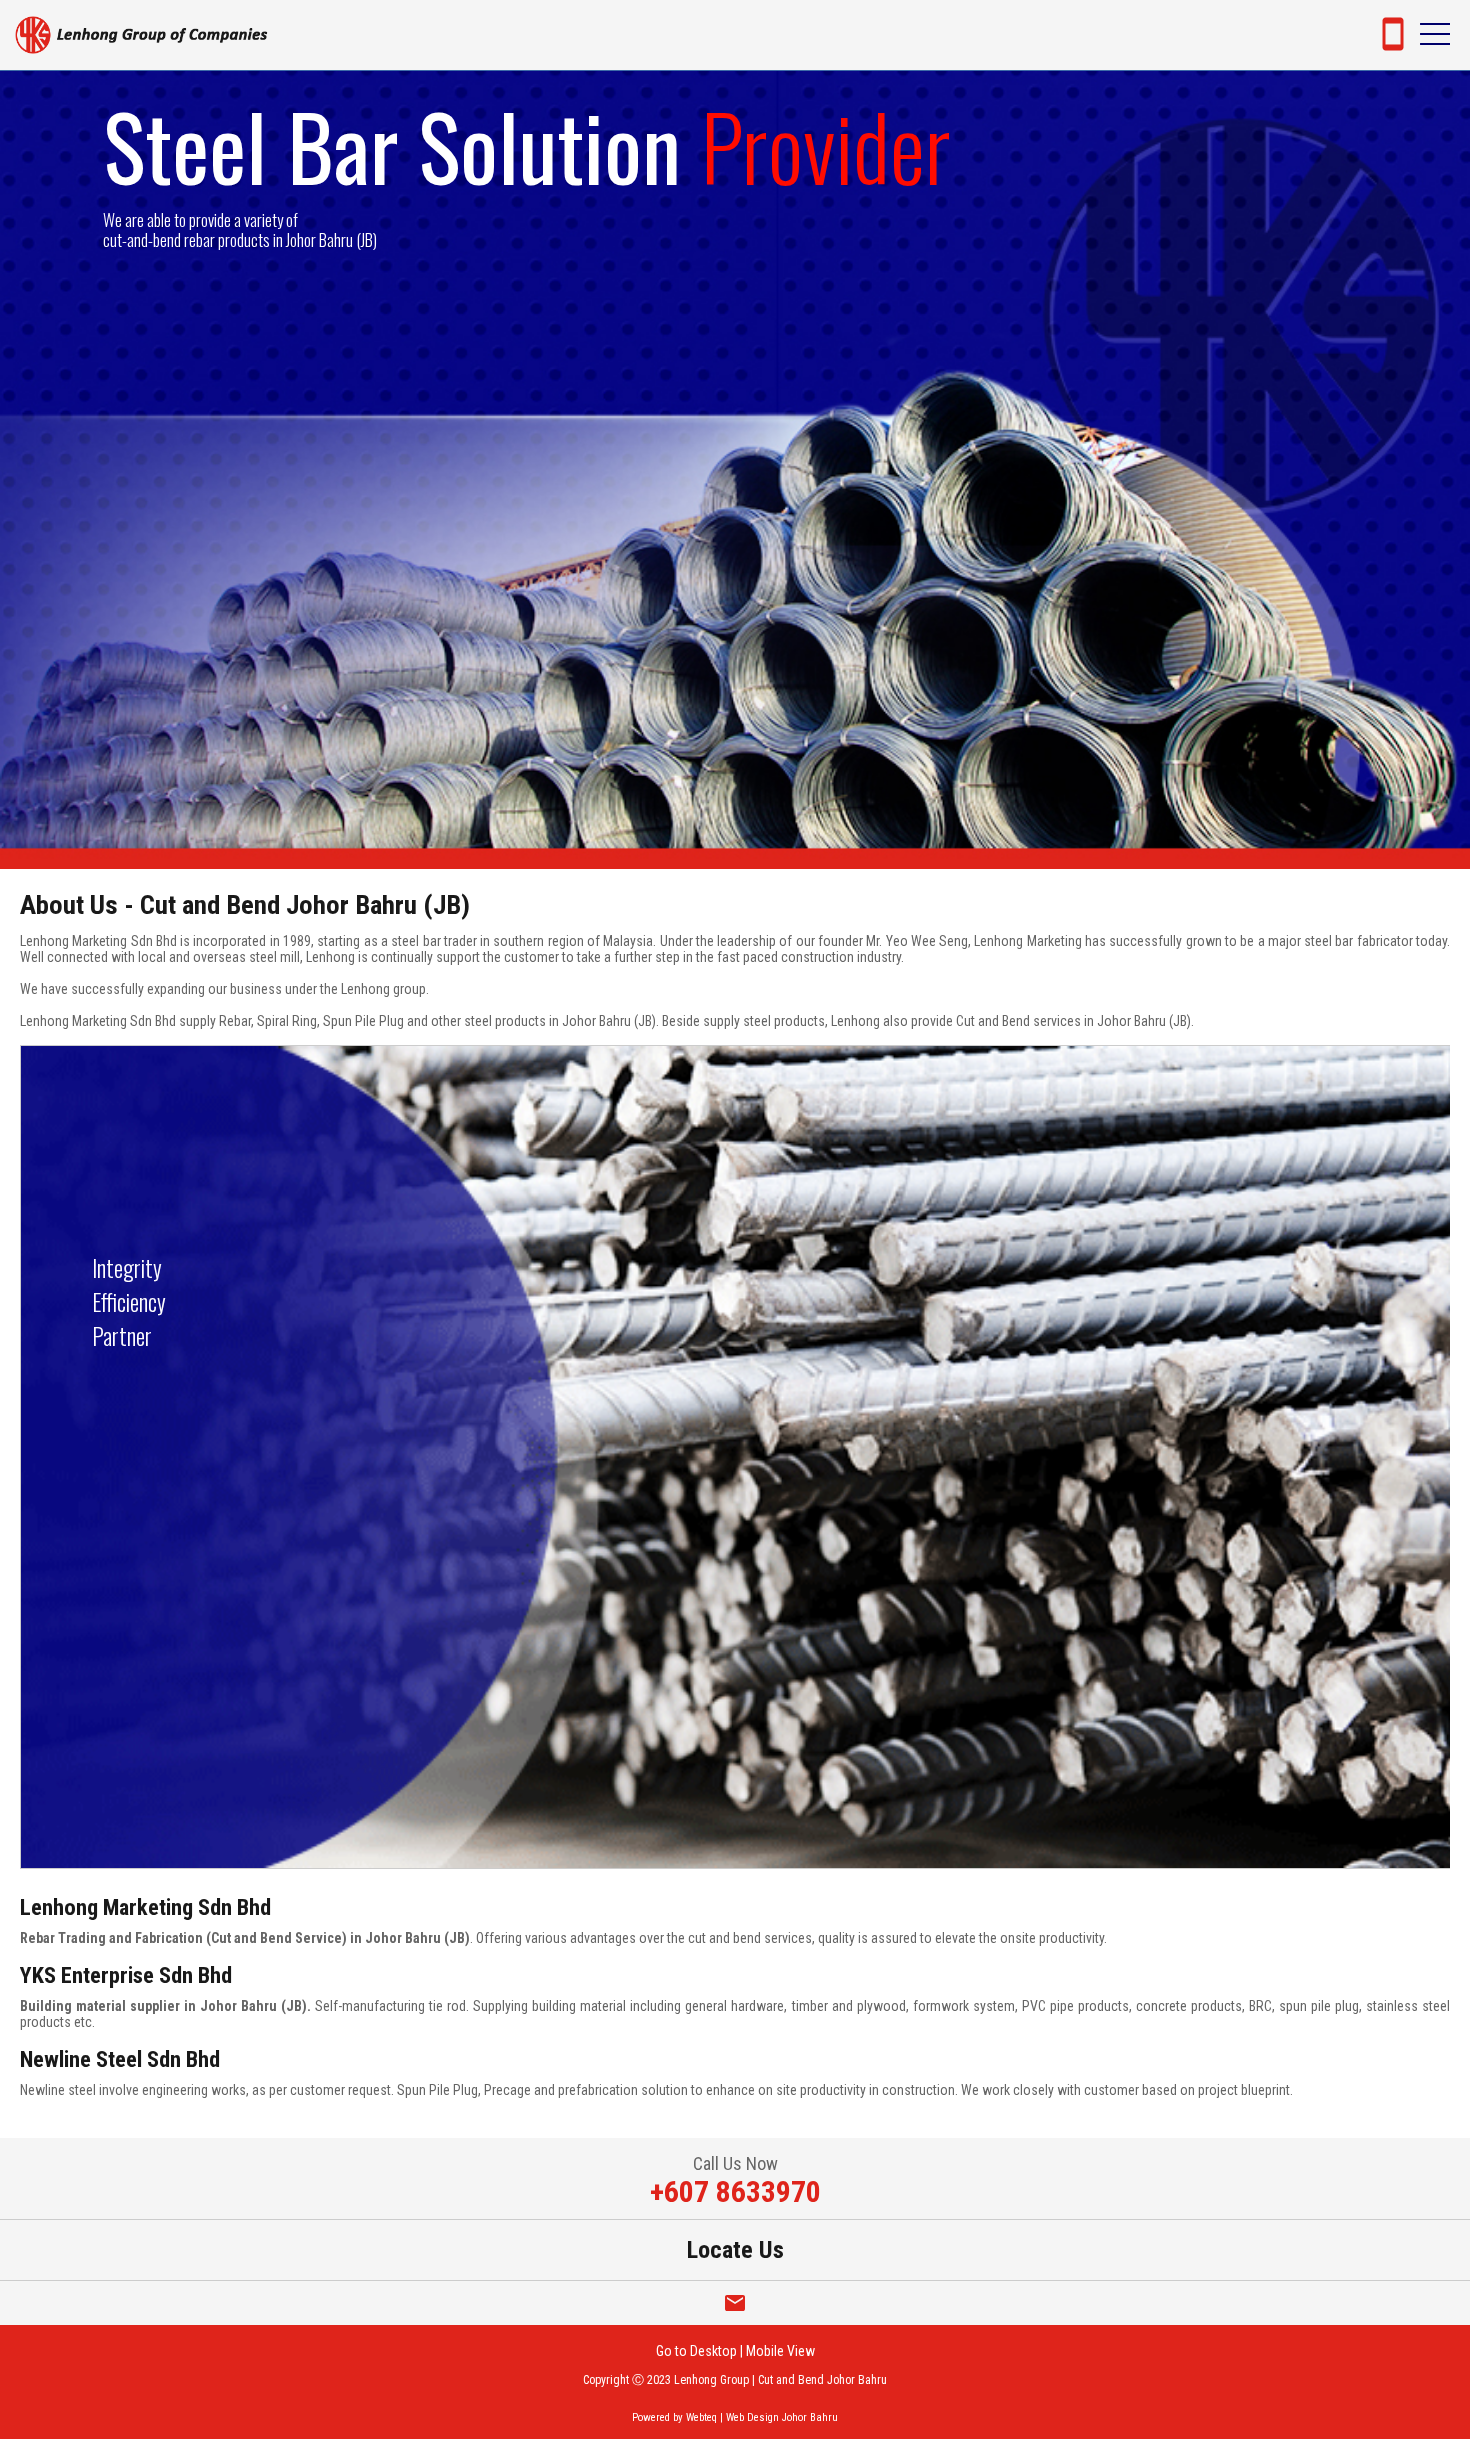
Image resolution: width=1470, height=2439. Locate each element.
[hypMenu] (1435, 35)
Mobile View (780, 2351)
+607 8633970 (735, 2191)
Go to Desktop (696, 2351)
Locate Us (735, 2250)
